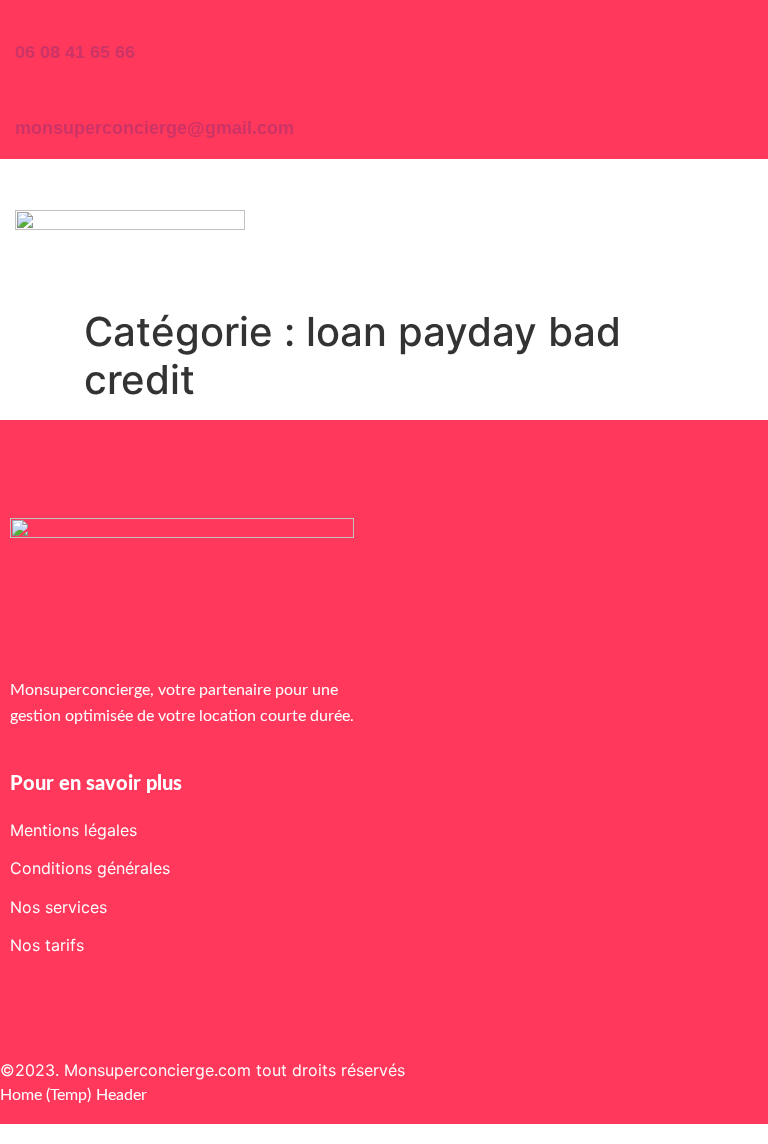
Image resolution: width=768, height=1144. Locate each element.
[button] (31, 190)
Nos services (58, 907)
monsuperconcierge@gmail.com (154, 128)
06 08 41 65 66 (75, 52)
